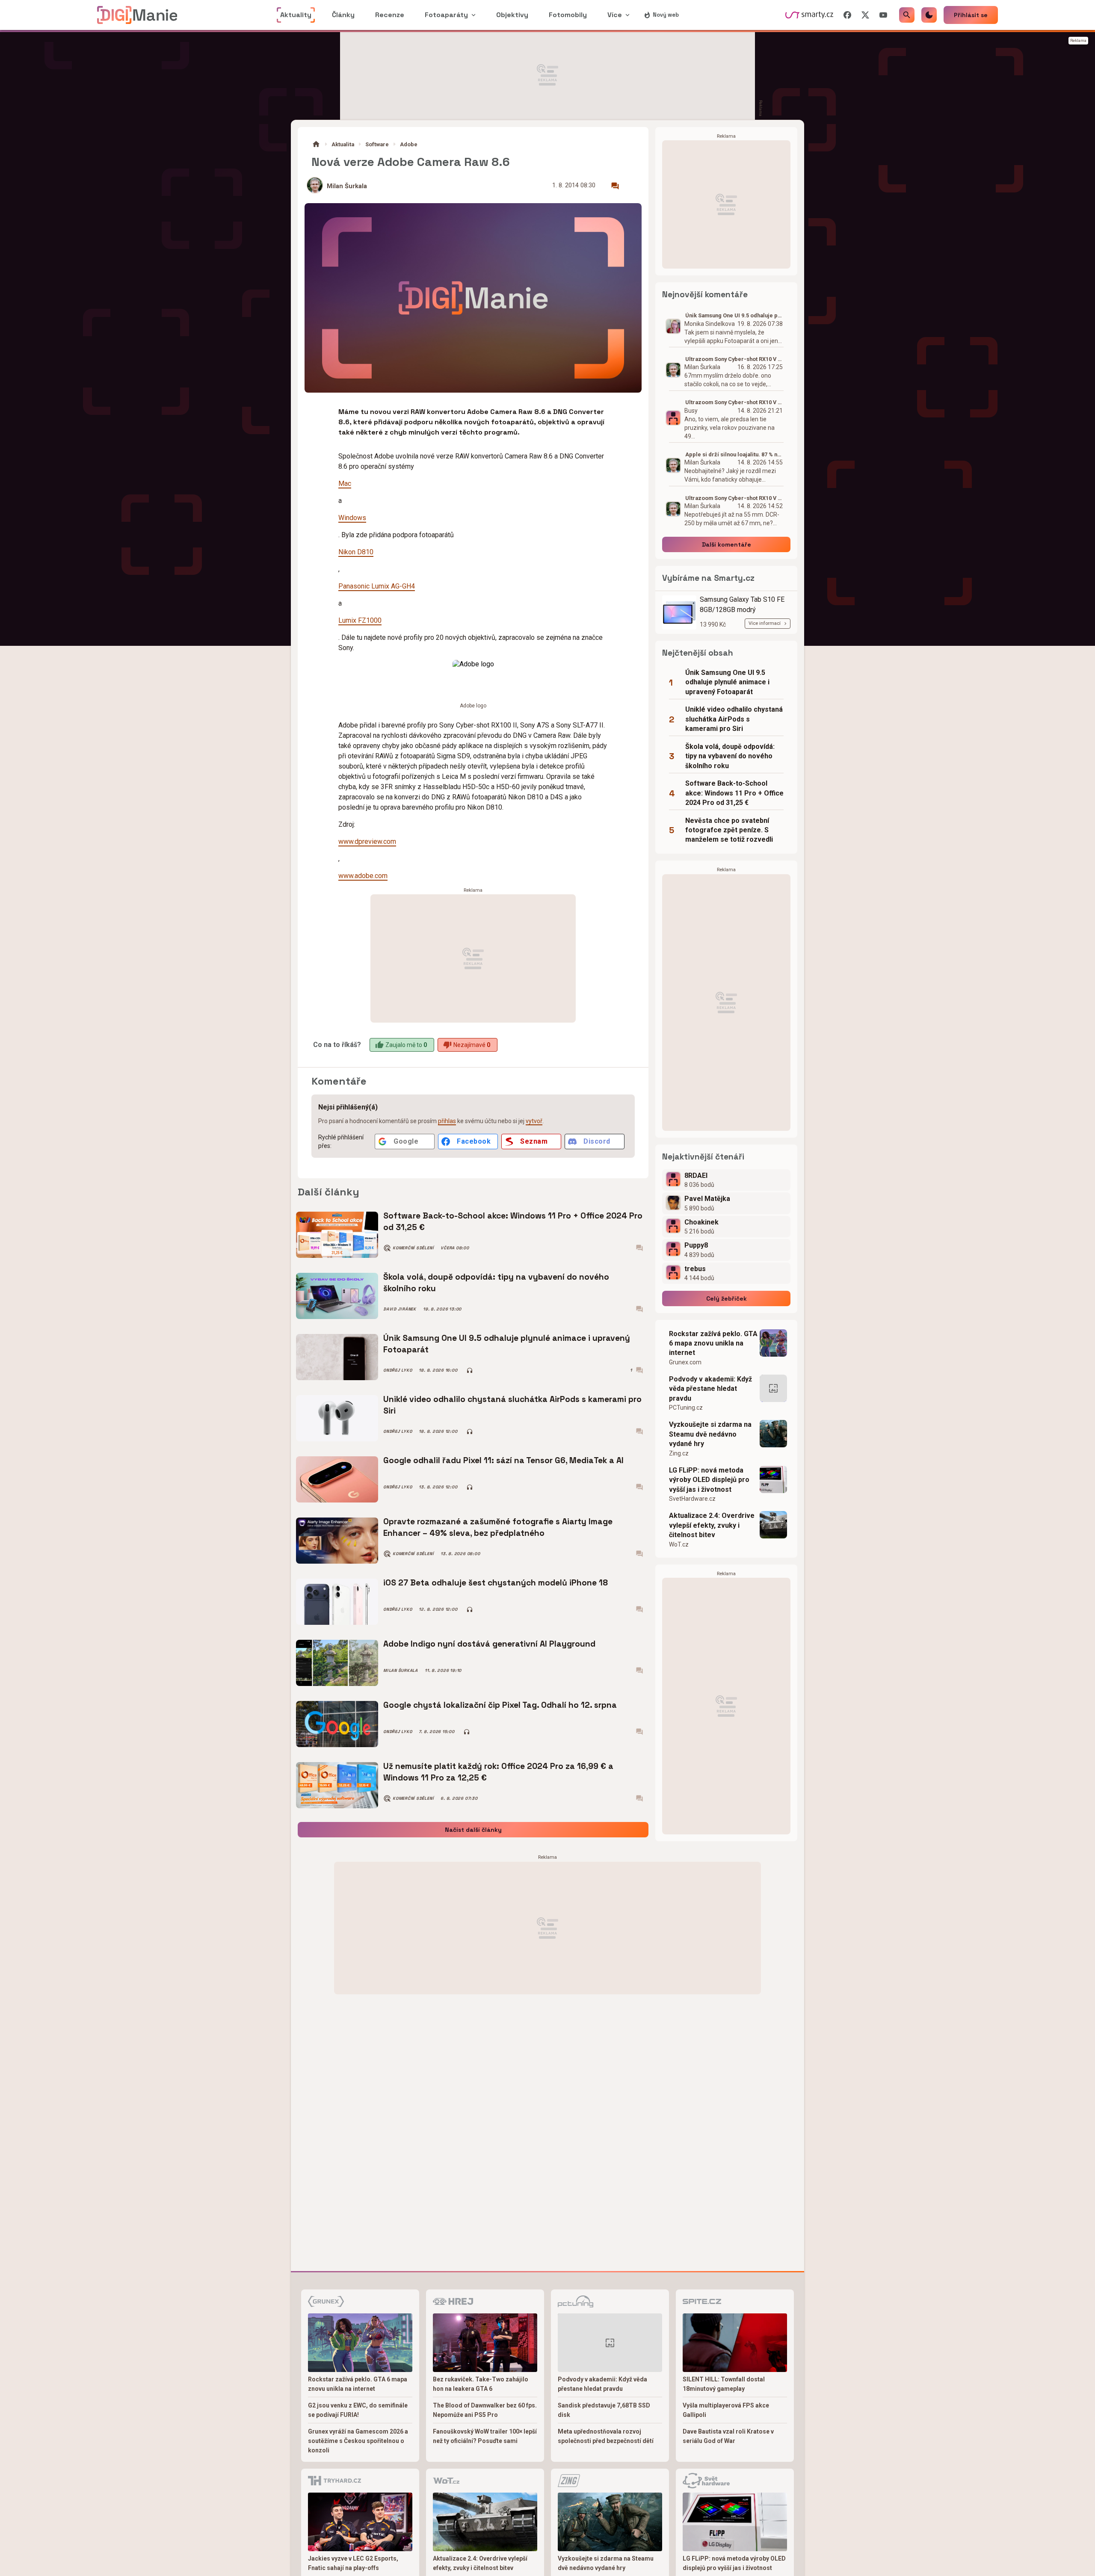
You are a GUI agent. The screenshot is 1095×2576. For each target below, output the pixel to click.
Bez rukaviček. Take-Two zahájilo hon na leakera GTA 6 (481, 2384)
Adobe (409, 144)
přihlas (447, 1121)
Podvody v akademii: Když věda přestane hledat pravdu (710, 1389)
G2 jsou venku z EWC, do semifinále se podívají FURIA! (358, 2410)
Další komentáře (727, 544)
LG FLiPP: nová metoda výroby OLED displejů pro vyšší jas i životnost (709, 1480)
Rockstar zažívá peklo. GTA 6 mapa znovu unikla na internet (713, 1343)
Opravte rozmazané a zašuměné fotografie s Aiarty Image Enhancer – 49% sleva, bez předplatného (498, 1527)
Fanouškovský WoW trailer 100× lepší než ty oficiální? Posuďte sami (485, 2436)
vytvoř (534, 1121)
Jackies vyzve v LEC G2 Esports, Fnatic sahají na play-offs (353, 2563)
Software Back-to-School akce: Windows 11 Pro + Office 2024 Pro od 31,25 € (513, 1221)
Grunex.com (685, 1362)
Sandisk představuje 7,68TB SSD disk (604, 2410)
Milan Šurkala (347, 186)
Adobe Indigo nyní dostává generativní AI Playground (489, 1644)
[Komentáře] (615, 186)
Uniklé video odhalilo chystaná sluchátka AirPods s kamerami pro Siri (512, 1405)
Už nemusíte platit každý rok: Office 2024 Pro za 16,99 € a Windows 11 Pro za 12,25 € (498, 1772)
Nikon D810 (356, 552)
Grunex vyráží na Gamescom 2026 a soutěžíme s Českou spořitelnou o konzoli (358, 2441)
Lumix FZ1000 (360, 620)
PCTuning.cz (686, 1408)
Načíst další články (473, 1830)
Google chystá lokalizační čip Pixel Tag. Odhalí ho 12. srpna (500, 1705)
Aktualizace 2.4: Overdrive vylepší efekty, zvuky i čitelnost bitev (712, 1525)
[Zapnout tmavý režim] (929, 15)
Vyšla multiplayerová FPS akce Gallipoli (726, 2410)
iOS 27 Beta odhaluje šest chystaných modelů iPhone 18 (496, 1583)
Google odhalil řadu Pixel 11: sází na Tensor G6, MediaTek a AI (503, 1460)
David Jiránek (400, 1309)
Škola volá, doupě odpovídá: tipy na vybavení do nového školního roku (496, 1282)
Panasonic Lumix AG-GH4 (377, 586)
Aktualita (343, 144)
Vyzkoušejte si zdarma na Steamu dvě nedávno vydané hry (710, 1434)
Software (377, 144)
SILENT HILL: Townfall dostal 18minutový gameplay (724, 2384)
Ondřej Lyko (398, 1370)
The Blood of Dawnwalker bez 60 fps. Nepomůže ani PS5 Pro (485, 2410)
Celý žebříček (727, 1298)
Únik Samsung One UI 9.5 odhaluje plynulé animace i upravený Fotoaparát (507, 1344)
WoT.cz (679, 1544)
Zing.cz (679, 1453)
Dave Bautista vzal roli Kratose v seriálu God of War (728, 2436)
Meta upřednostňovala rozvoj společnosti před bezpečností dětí (606, 2436)
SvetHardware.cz (692, 1499)
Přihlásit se (971, 15)
